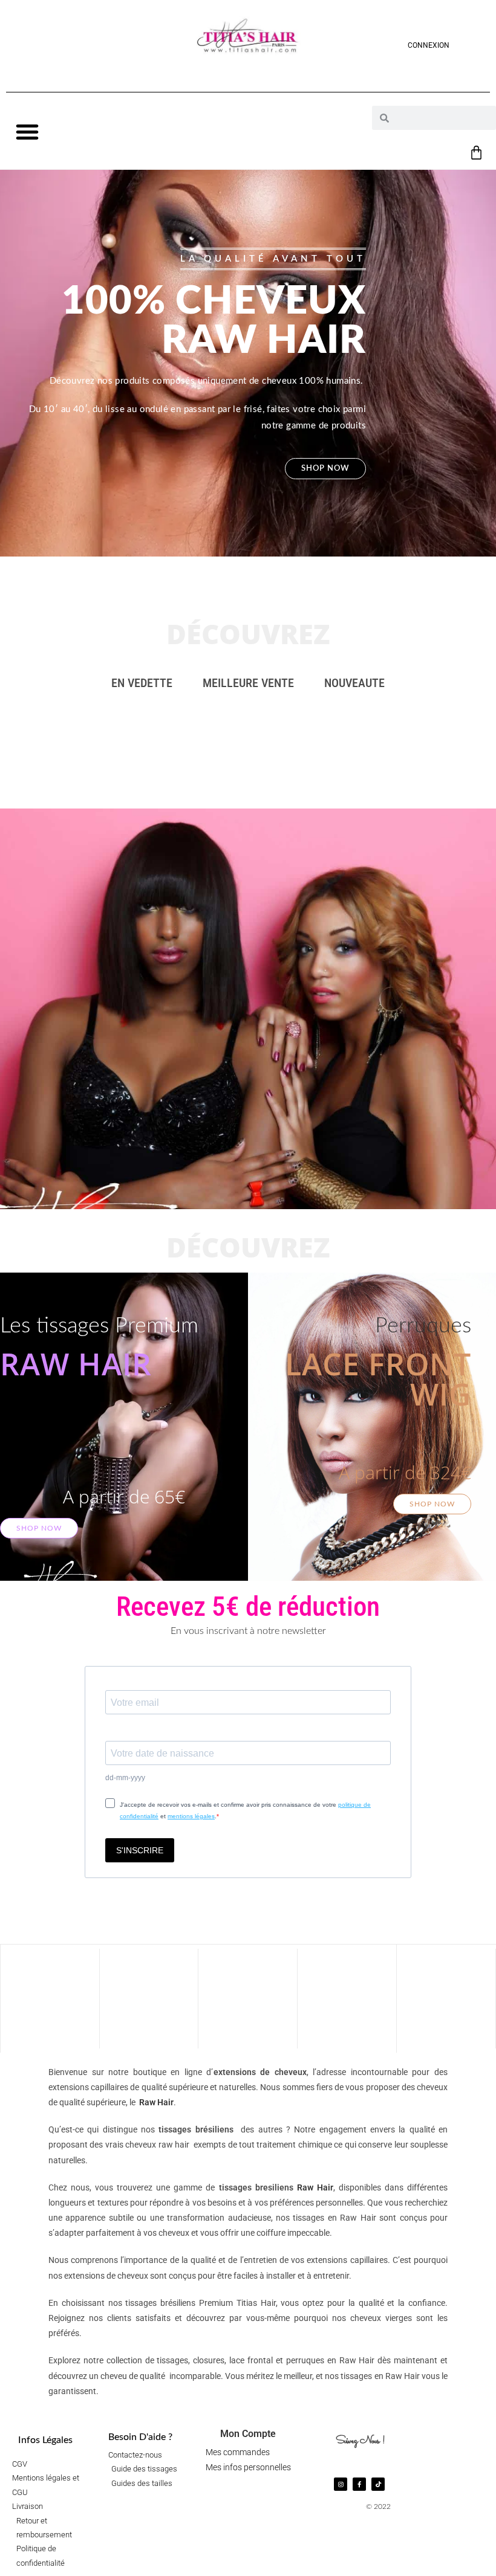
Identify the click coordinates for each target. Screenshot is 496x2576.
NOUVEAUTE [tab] (354, 683)
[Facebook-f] (359, 2484)
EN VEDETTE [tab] (142, 683)
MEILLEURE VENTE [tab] (248, 683)
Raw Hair (156, 2102)
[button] (27, 132)
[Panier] (476, 153)
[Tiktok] (378, 2484)
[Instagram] (341, 2484)
